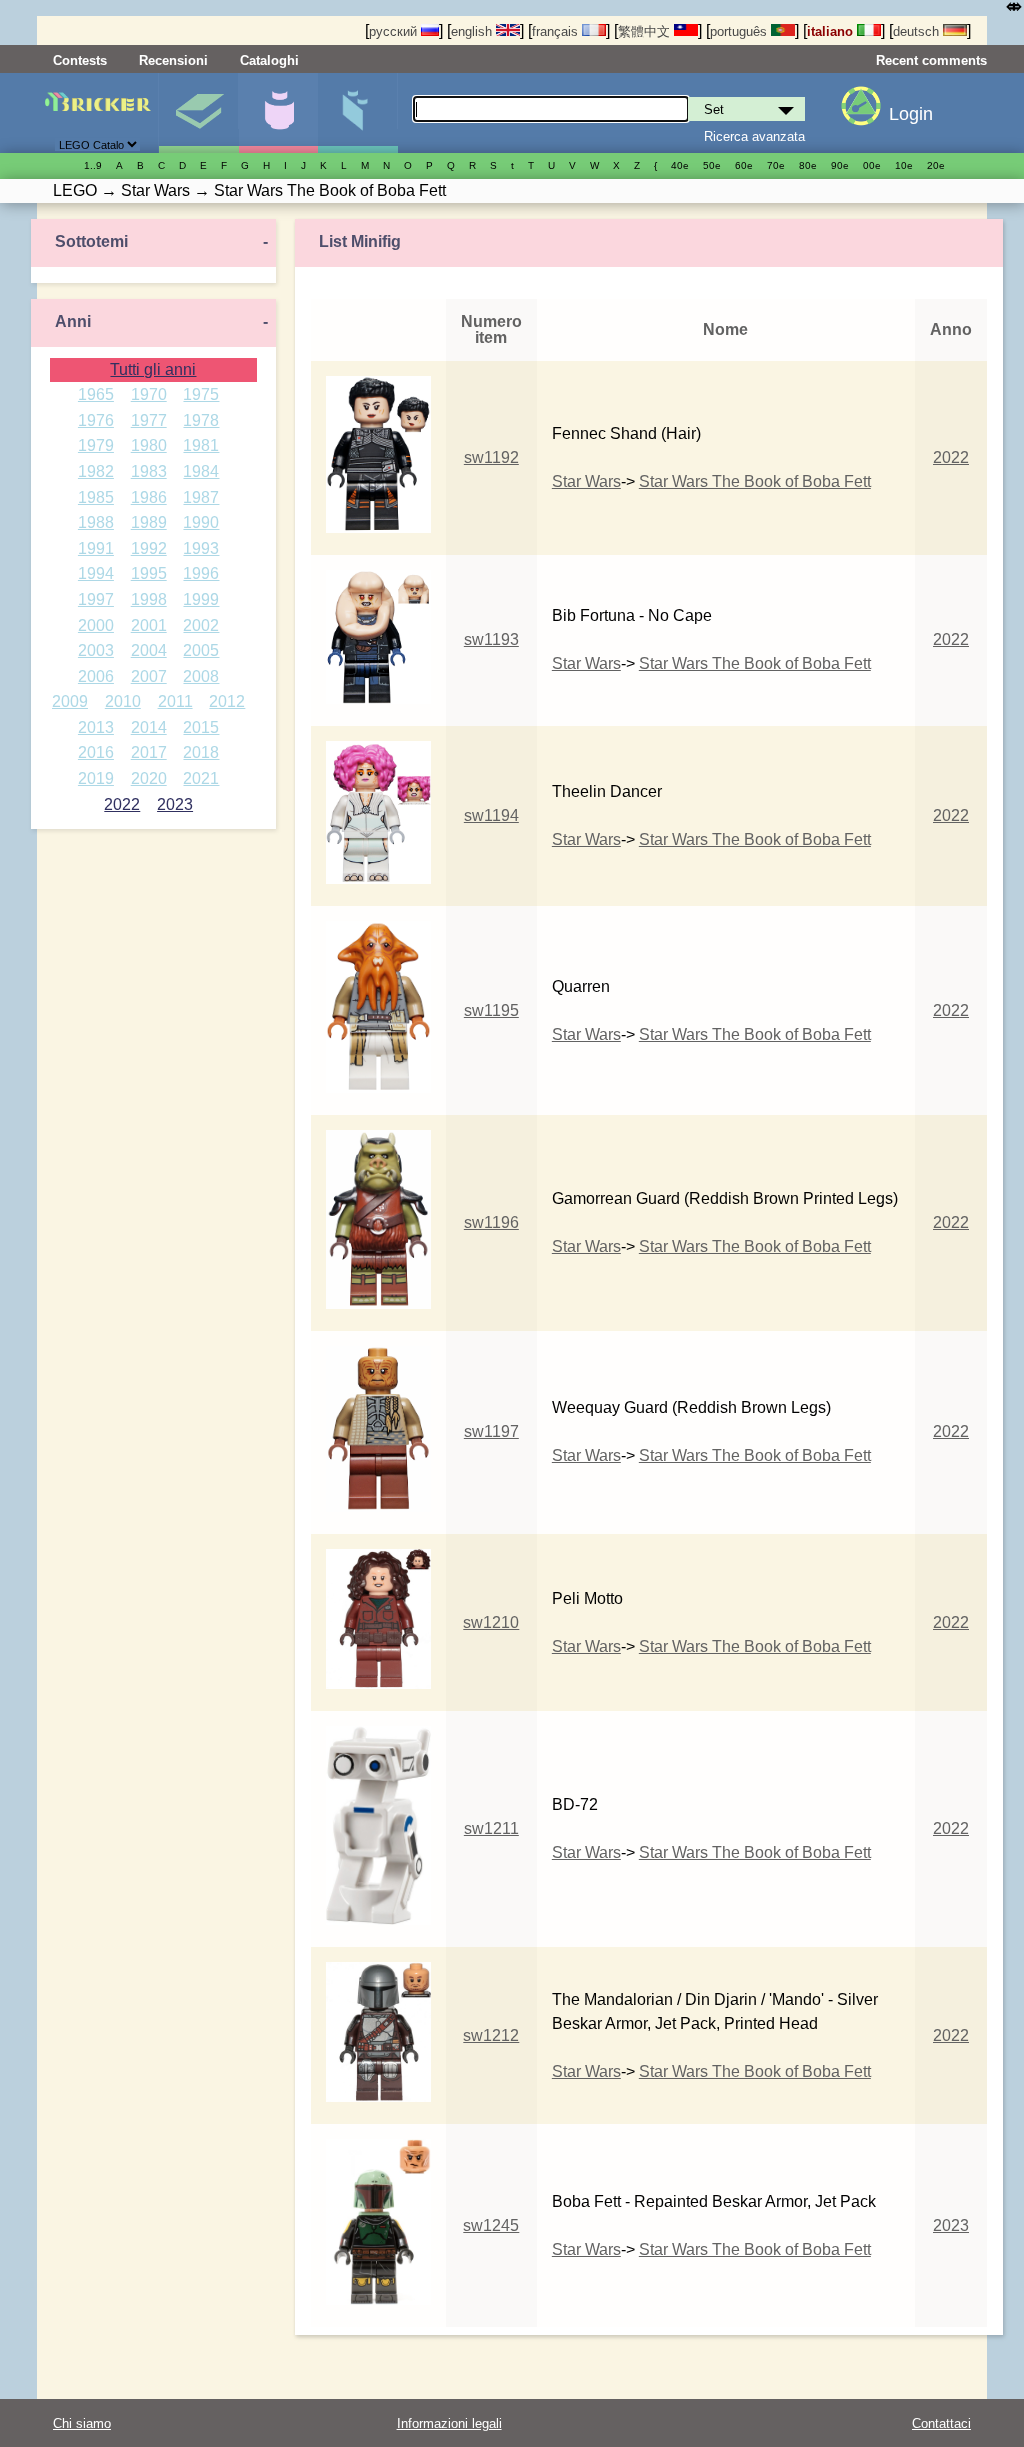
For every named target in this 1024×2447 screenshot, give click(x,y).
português (740, 31)
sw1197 (491, 1431)
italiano (832, 31)
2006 (96, 676)
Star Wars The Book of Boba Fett (755, 481)
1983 (149, 471)
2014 (149, 727)
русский (395, 31)
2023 (175, 804)
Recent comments (931, 60)
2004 (149, 650)
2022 (122, 804)
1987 (201, 497)
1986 (149, 497)
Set (198, 113)
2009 (70, 701)
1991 (96, 548)
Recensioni (173, 60)
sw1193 (491, 639)
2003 (96, 650)
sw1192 (491, 457)
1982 (96, 471)
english (473, 31)
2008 (201, 676)
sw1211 (491, 1828)
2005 (201, 650)
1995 (149, 573)
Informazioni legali (449, 2423)
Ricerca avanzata (754, 136)
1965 (96, 394)
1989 (149, 522)
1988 (96, 522)
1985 (96, 497)
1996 (201, 573)
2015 (201, 727)
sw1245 (491, 2225)
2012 (227, 701)
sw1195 (491, 1010)
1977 (149, 420)
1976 (96, 420)
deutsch (918, 31)
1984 (201, 471)
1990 (201, 522)
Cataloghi (269, 60)
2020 (149, 778)
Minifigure (278, 113)
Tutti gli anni (153, 369)
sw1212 (491, 2035)
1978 (201, 420)
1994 (96, 573)
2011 (175, 701)
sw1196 (491, 1222)
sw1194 (491, 815)
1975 (201, 394)
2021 (201, 778)
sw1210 (491, 1622)
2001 (149, 625)
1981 (201, 445)
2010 (123, 701)
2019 (96, 778)
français (557, 31)
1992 (149, 548)
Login (911, 114)
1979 (96, 445)
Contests (80, 60)
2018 (201, 752)
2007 (149, 676)
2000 (96, 625)
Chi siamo (82, 2423)
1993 (201, 548)
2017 (149, 752)
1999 (201, 599)
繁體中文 (646, 31)
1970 (149, 394)
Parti (357, 113)
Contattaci (941, 2423)
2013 (96, 727)
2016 (96, 752)
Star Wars (586, 481)
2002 (201, 625)
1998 (149, 599)
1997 (96, 599)
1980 (149, 445)
